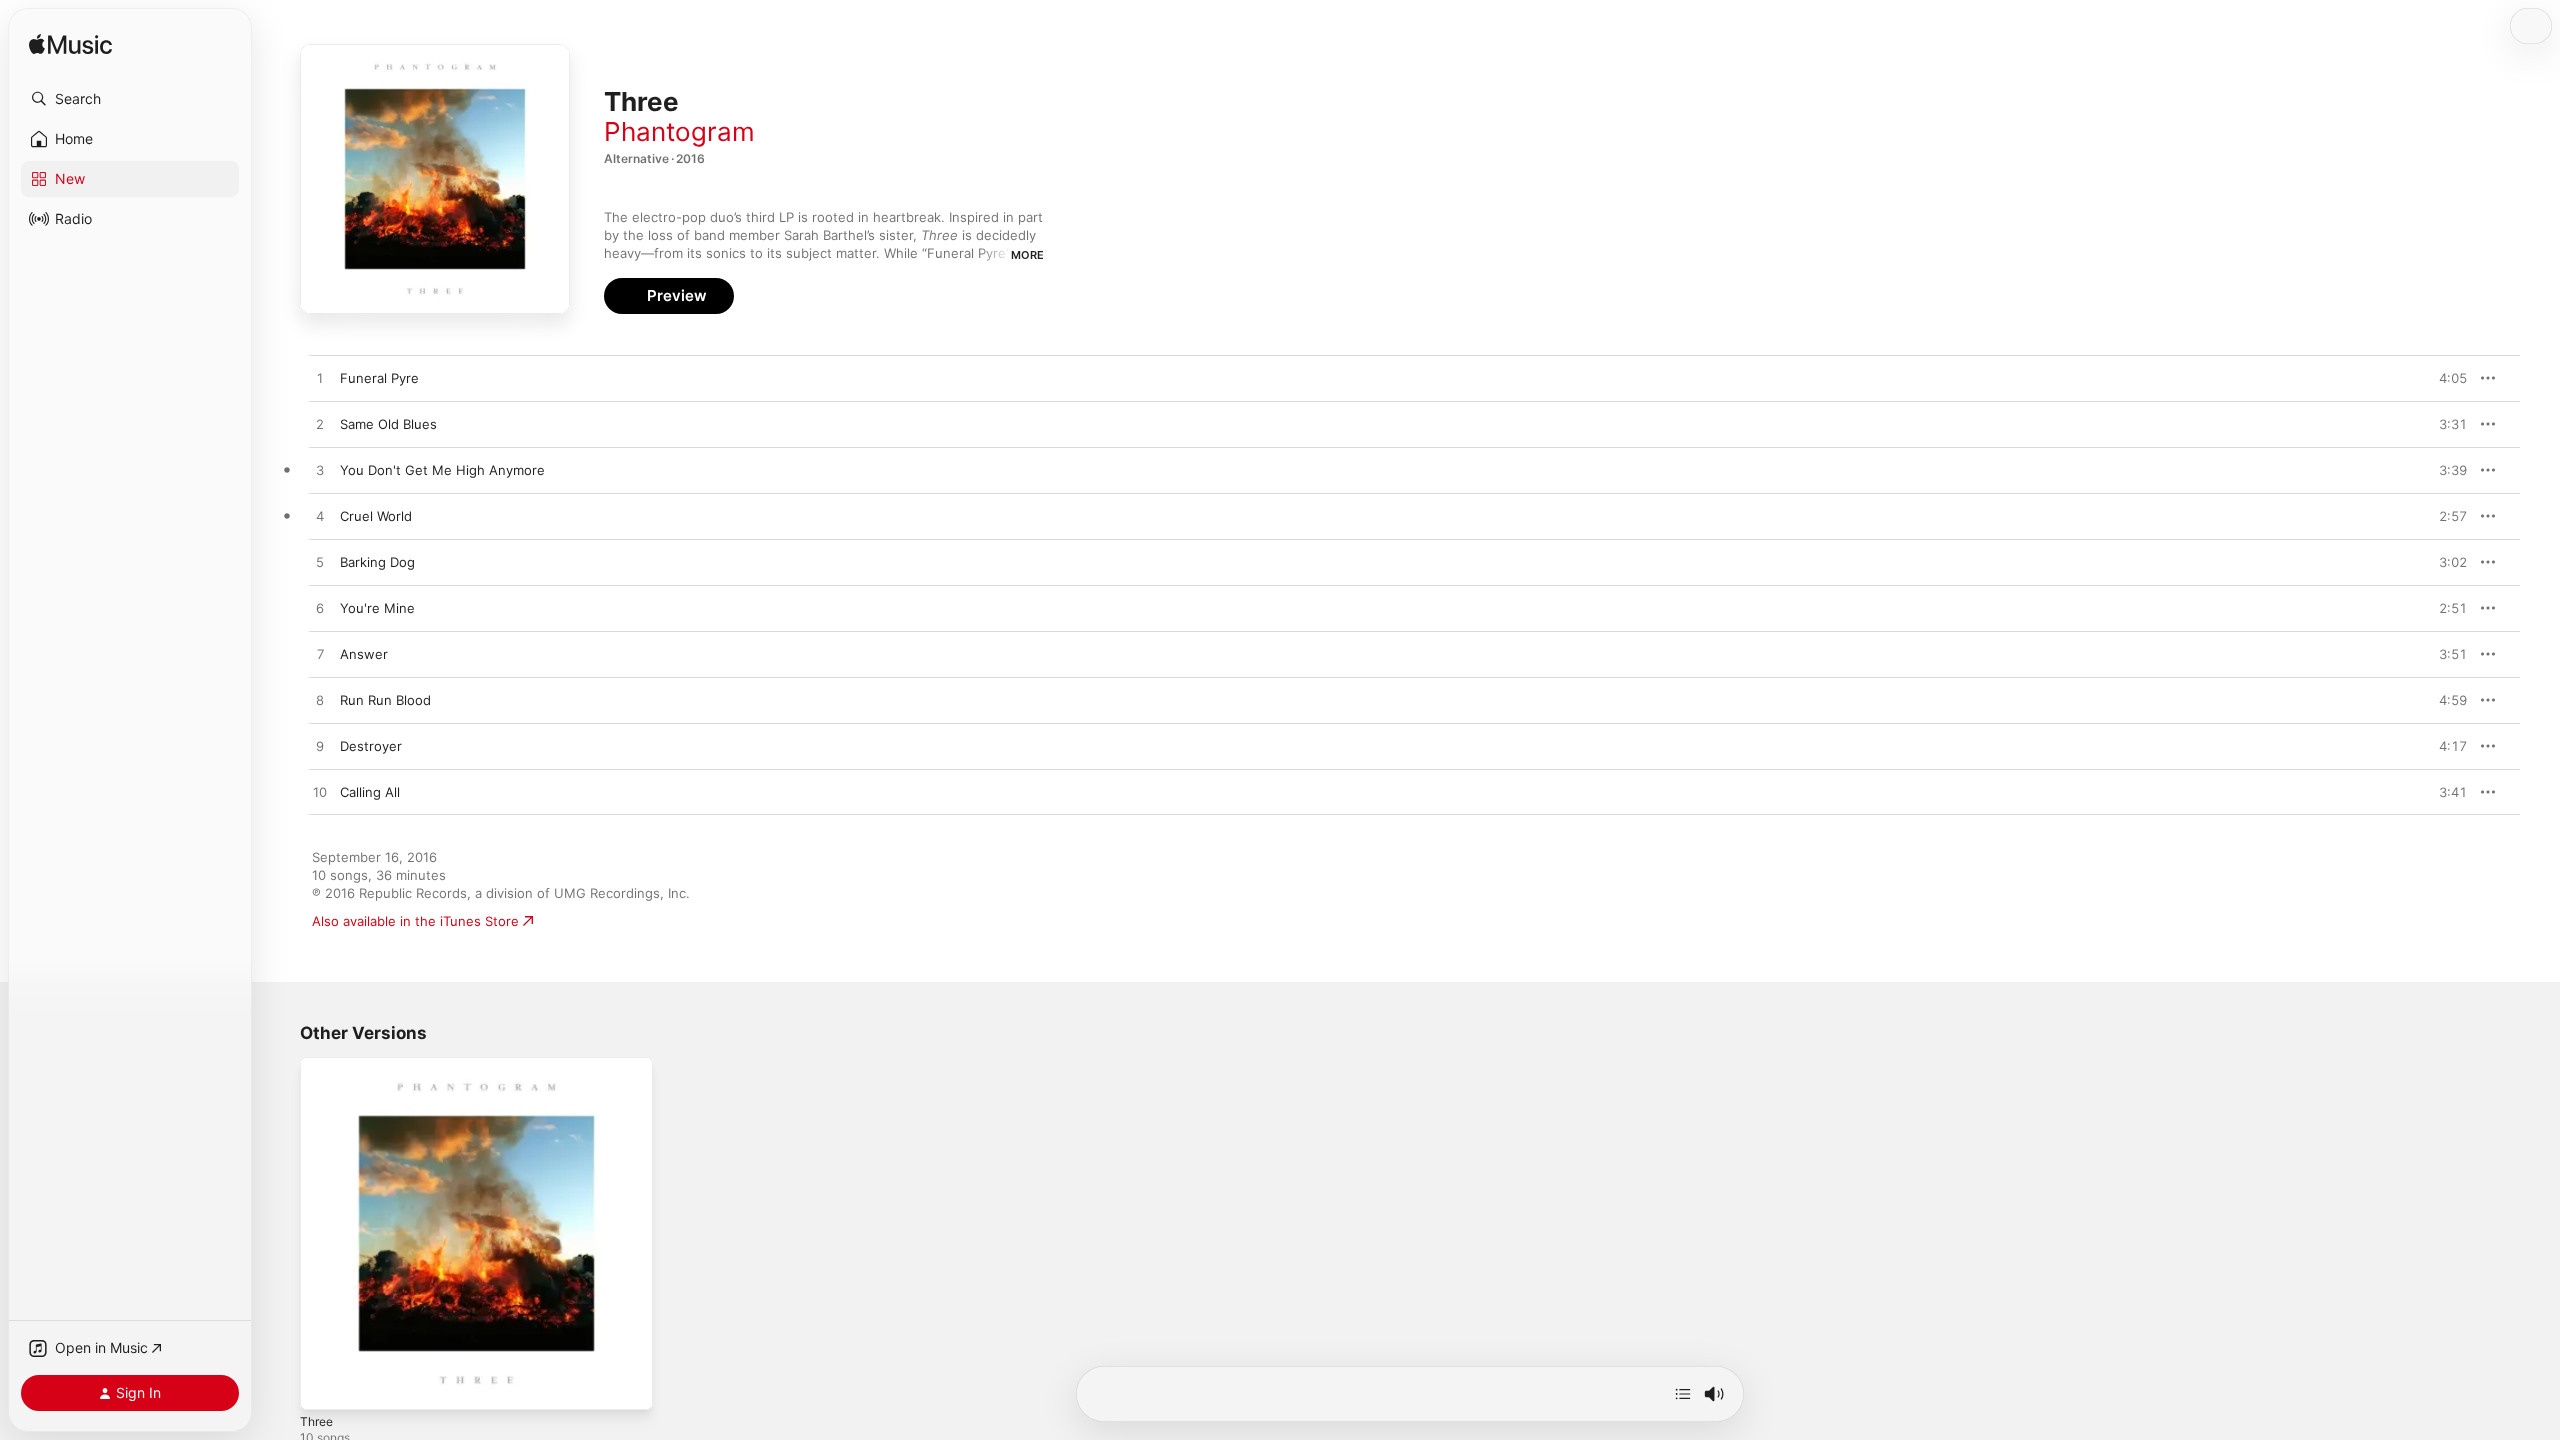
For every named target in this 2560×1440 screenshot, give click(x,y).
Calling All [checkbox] (370, 792)
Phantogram (679, 131)
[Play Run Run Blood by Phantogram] (320, 701)
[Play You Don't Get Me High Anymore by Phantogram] (320, 471)
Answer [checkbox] (364, 654)
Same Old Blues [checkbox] (388, 424)
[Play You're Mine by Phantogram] (320, 609)
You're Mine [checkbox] (377, 608)
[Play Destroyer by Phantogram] (320, 747)
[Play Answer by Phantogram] (320, 655)
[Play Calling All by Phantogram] (320, 793)
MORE (1027, 255)
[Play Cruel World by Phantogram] (320, 517)
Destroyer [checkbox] (371, 746)
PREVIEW (2445, 378)
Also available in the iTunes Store (415, 921)
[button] (130, 99)
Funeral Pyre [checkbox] (379, 378)
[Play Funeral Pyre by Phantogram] (320, 379)
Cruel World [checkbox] (376, 516)
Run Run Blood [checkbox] (385, 700)
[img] (70, 45)
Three (318, 1065)
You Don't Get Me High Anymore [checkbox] (442, 470)
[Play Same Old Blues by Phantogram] (320, 425)
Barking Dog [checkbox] (377, 562)
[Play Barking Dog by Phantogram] (320, 563)
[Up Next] (1683, 1394)
